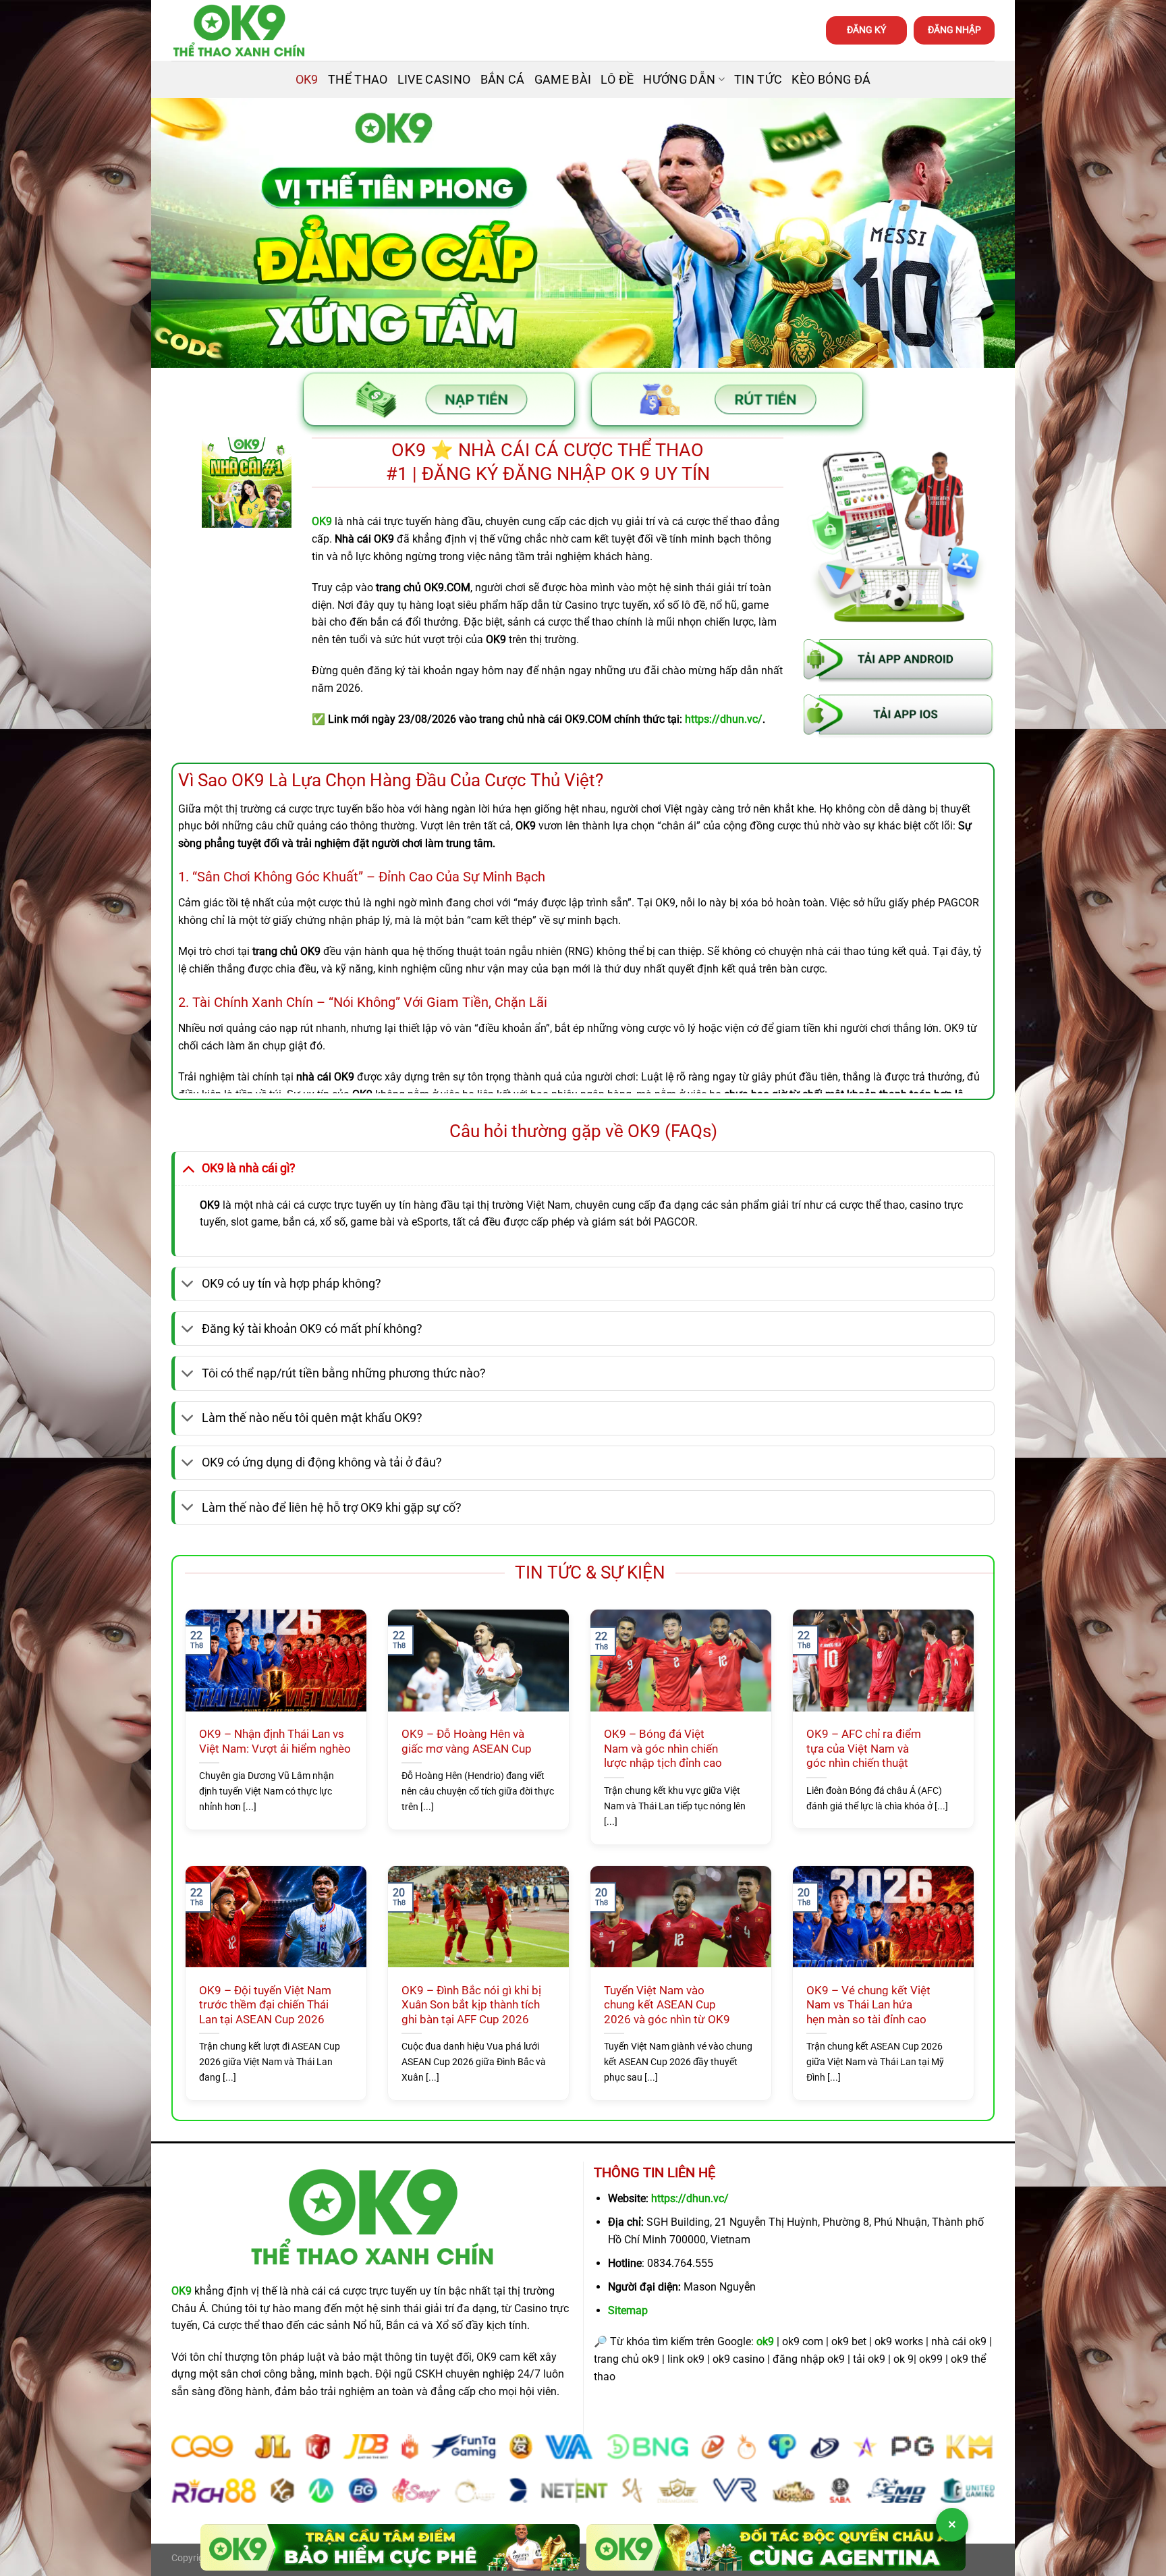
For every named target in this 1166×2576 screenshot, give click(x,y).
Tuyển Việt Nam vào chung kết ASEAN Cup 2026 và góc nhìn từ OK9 (667, 2005)
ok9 (765, 2341)
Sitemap (628, 2310)
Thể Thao (358, 80)
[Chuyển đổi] (188, 1168)
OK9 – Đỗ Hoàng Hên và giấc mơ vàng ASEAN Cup (467, 1742)
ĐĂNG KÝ (866, 30)
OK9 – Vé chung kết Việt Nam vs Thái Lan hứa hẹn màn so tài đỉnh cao (868, 2005)
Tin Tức (758, 80)
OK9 (307, 80)
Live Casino (434, 80)
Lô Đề (617, 80)
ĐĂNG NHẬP (954, 30)
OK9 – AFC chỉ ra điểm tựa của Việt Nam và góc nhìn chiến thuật (864, 1749)
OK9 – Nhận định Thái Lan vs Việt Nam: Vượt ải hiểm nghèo (275, 1742)
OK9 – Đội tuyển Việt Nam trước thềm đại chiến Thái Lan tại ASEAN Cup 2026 (265, 2005)
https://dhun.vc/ (690, 2198)
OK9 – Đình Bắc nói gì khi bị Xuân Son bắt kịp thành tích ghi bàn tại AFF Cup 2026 (471, 2005)
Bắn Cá (503, 80)
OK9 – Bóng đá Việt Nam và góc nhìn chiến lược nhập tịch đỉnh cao (663, 1749)
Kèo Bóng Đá (831, 80)
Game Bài (563, 80)
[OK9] (239, 31)
